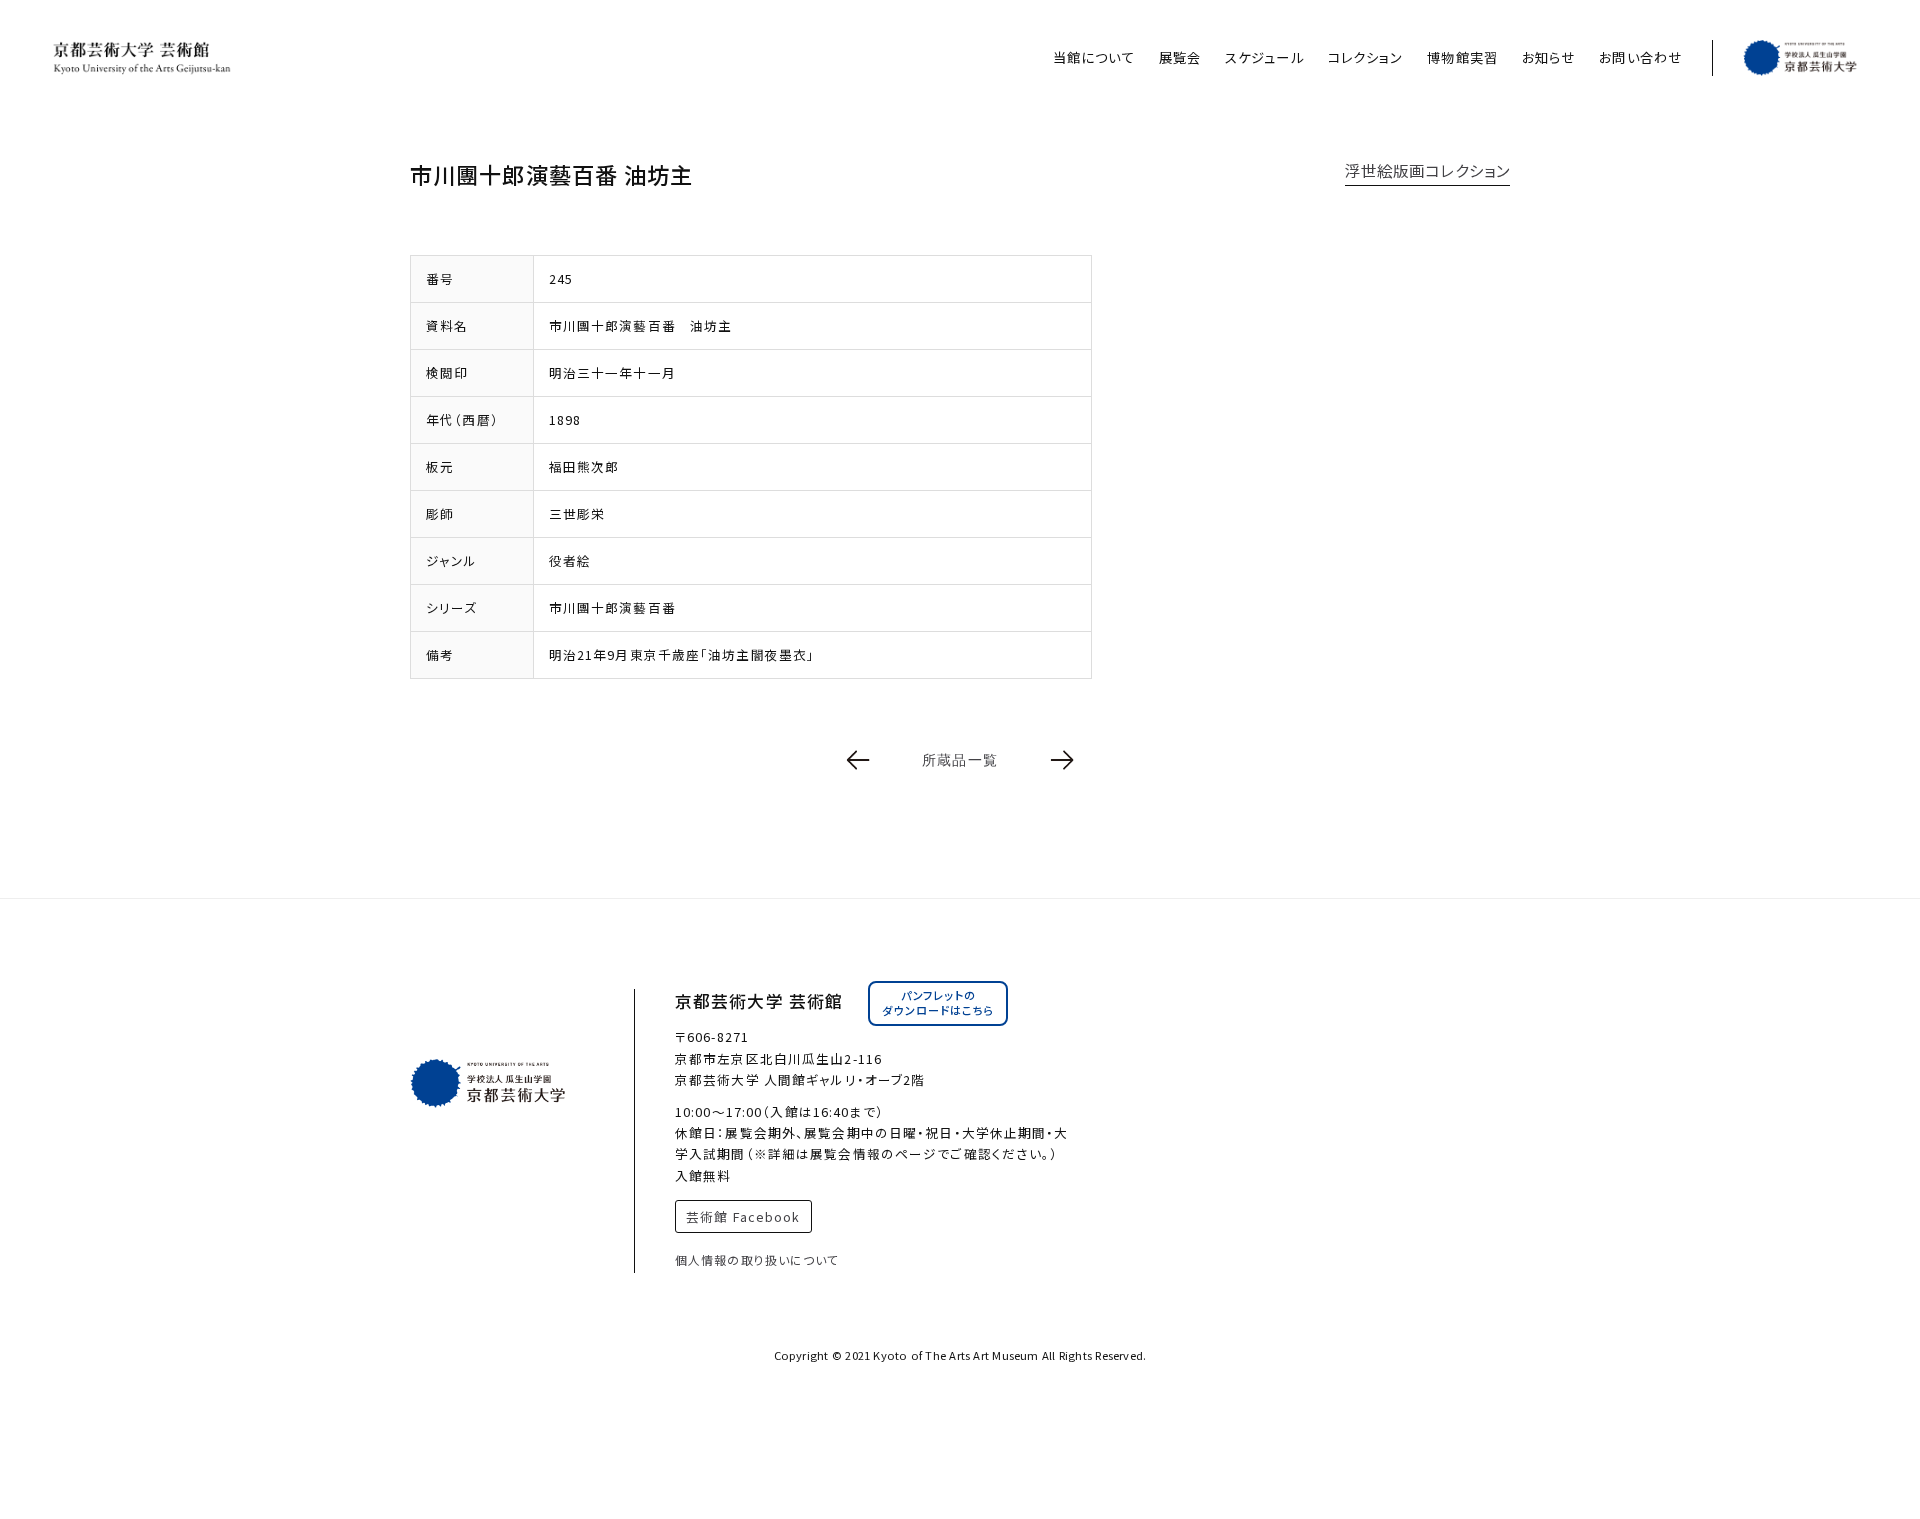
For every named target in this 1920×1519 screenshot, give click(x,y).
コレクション (1366, 57)
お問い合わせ (1640, 57)
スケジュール (1264, 57)
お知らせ (1548, 57)
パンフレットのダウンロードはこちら (938, 1003)
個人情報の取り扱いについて (757, 1259)
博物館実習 (1462, 57)
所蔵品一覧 (960, 760)
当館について (1094, 57)
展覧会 (1180, 57)
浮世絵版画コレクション (1427, 170)
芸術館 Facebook (743, 1216)
